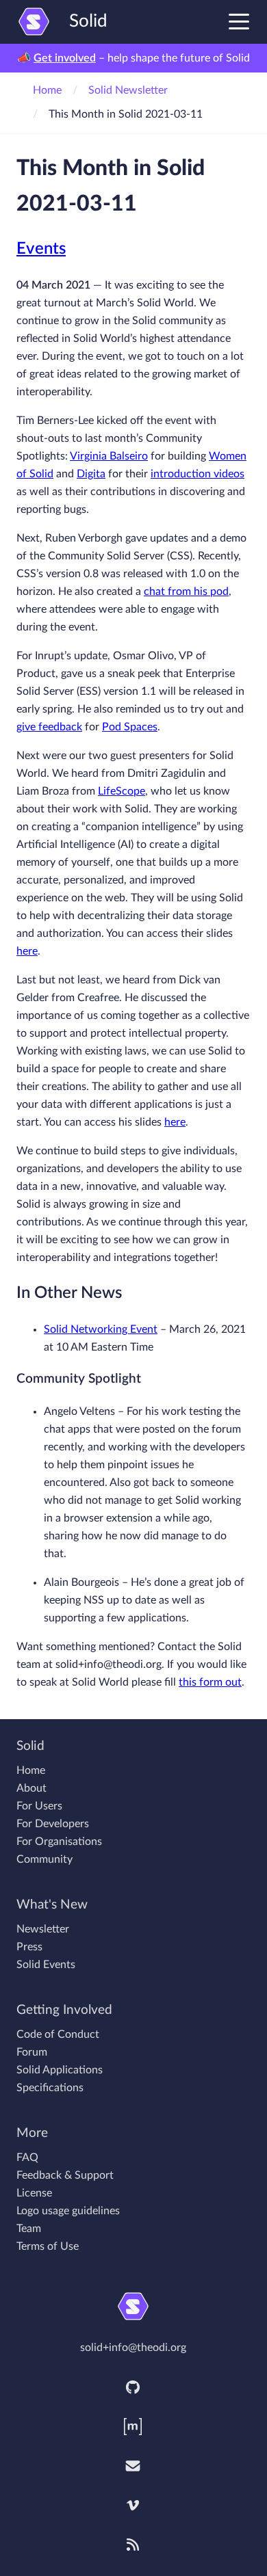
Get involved (65, 58)
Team (29, 2229)
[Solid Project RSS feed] (133, 2545)
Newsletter (43, 1929)
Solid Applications (60, 2070)
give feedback (49, 727)
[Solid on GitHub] (133, 2387)
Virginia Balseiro (109, 456)
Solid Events (46, 1965)
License (34, 2193)
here (27, 951)
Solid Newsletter (128, 90)
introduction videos (198, 474)
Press (29, 1947)
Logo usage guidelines (68, 2211)
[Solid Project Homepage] (133, 2306)
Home (47, 90)
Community (44, 1859)
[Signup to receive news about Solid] (133, 2466)
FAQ (27, 2157)
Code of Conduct (58, 2034)
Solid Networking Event (101, 1329)
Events (41, 249)
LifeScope (122, 791)
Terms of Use (48, 2246)
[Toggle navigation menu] (239, 21)
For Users (39, 1806)
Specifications (50, 2088)
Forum (32, 2052)
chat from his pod (186, 592)
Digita (91, 474)
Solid (88, 21)
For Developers (53, 1824)
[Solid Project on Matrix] (133, 2427)
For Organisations (59, 1842)
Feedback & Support (65, 2175)
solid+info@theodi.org (133, 2348)
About (31, 1788)
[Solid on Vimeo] (133, 2506)
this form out (210, 1682)
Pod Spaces (130, 727)
